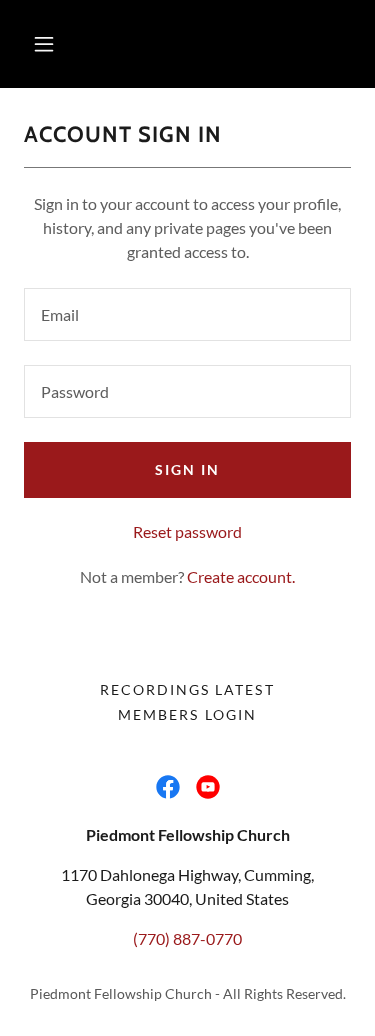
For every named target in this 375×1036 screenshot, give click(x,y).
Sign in (187, 469)
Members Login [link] (187, 714)
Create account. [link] (241, 576)
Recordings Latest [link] (187, 689)
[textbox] (187, 314)
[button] (44, 44)
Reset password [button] (187, 531)
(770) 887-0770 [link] (187, 938)
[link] (168, 787)
